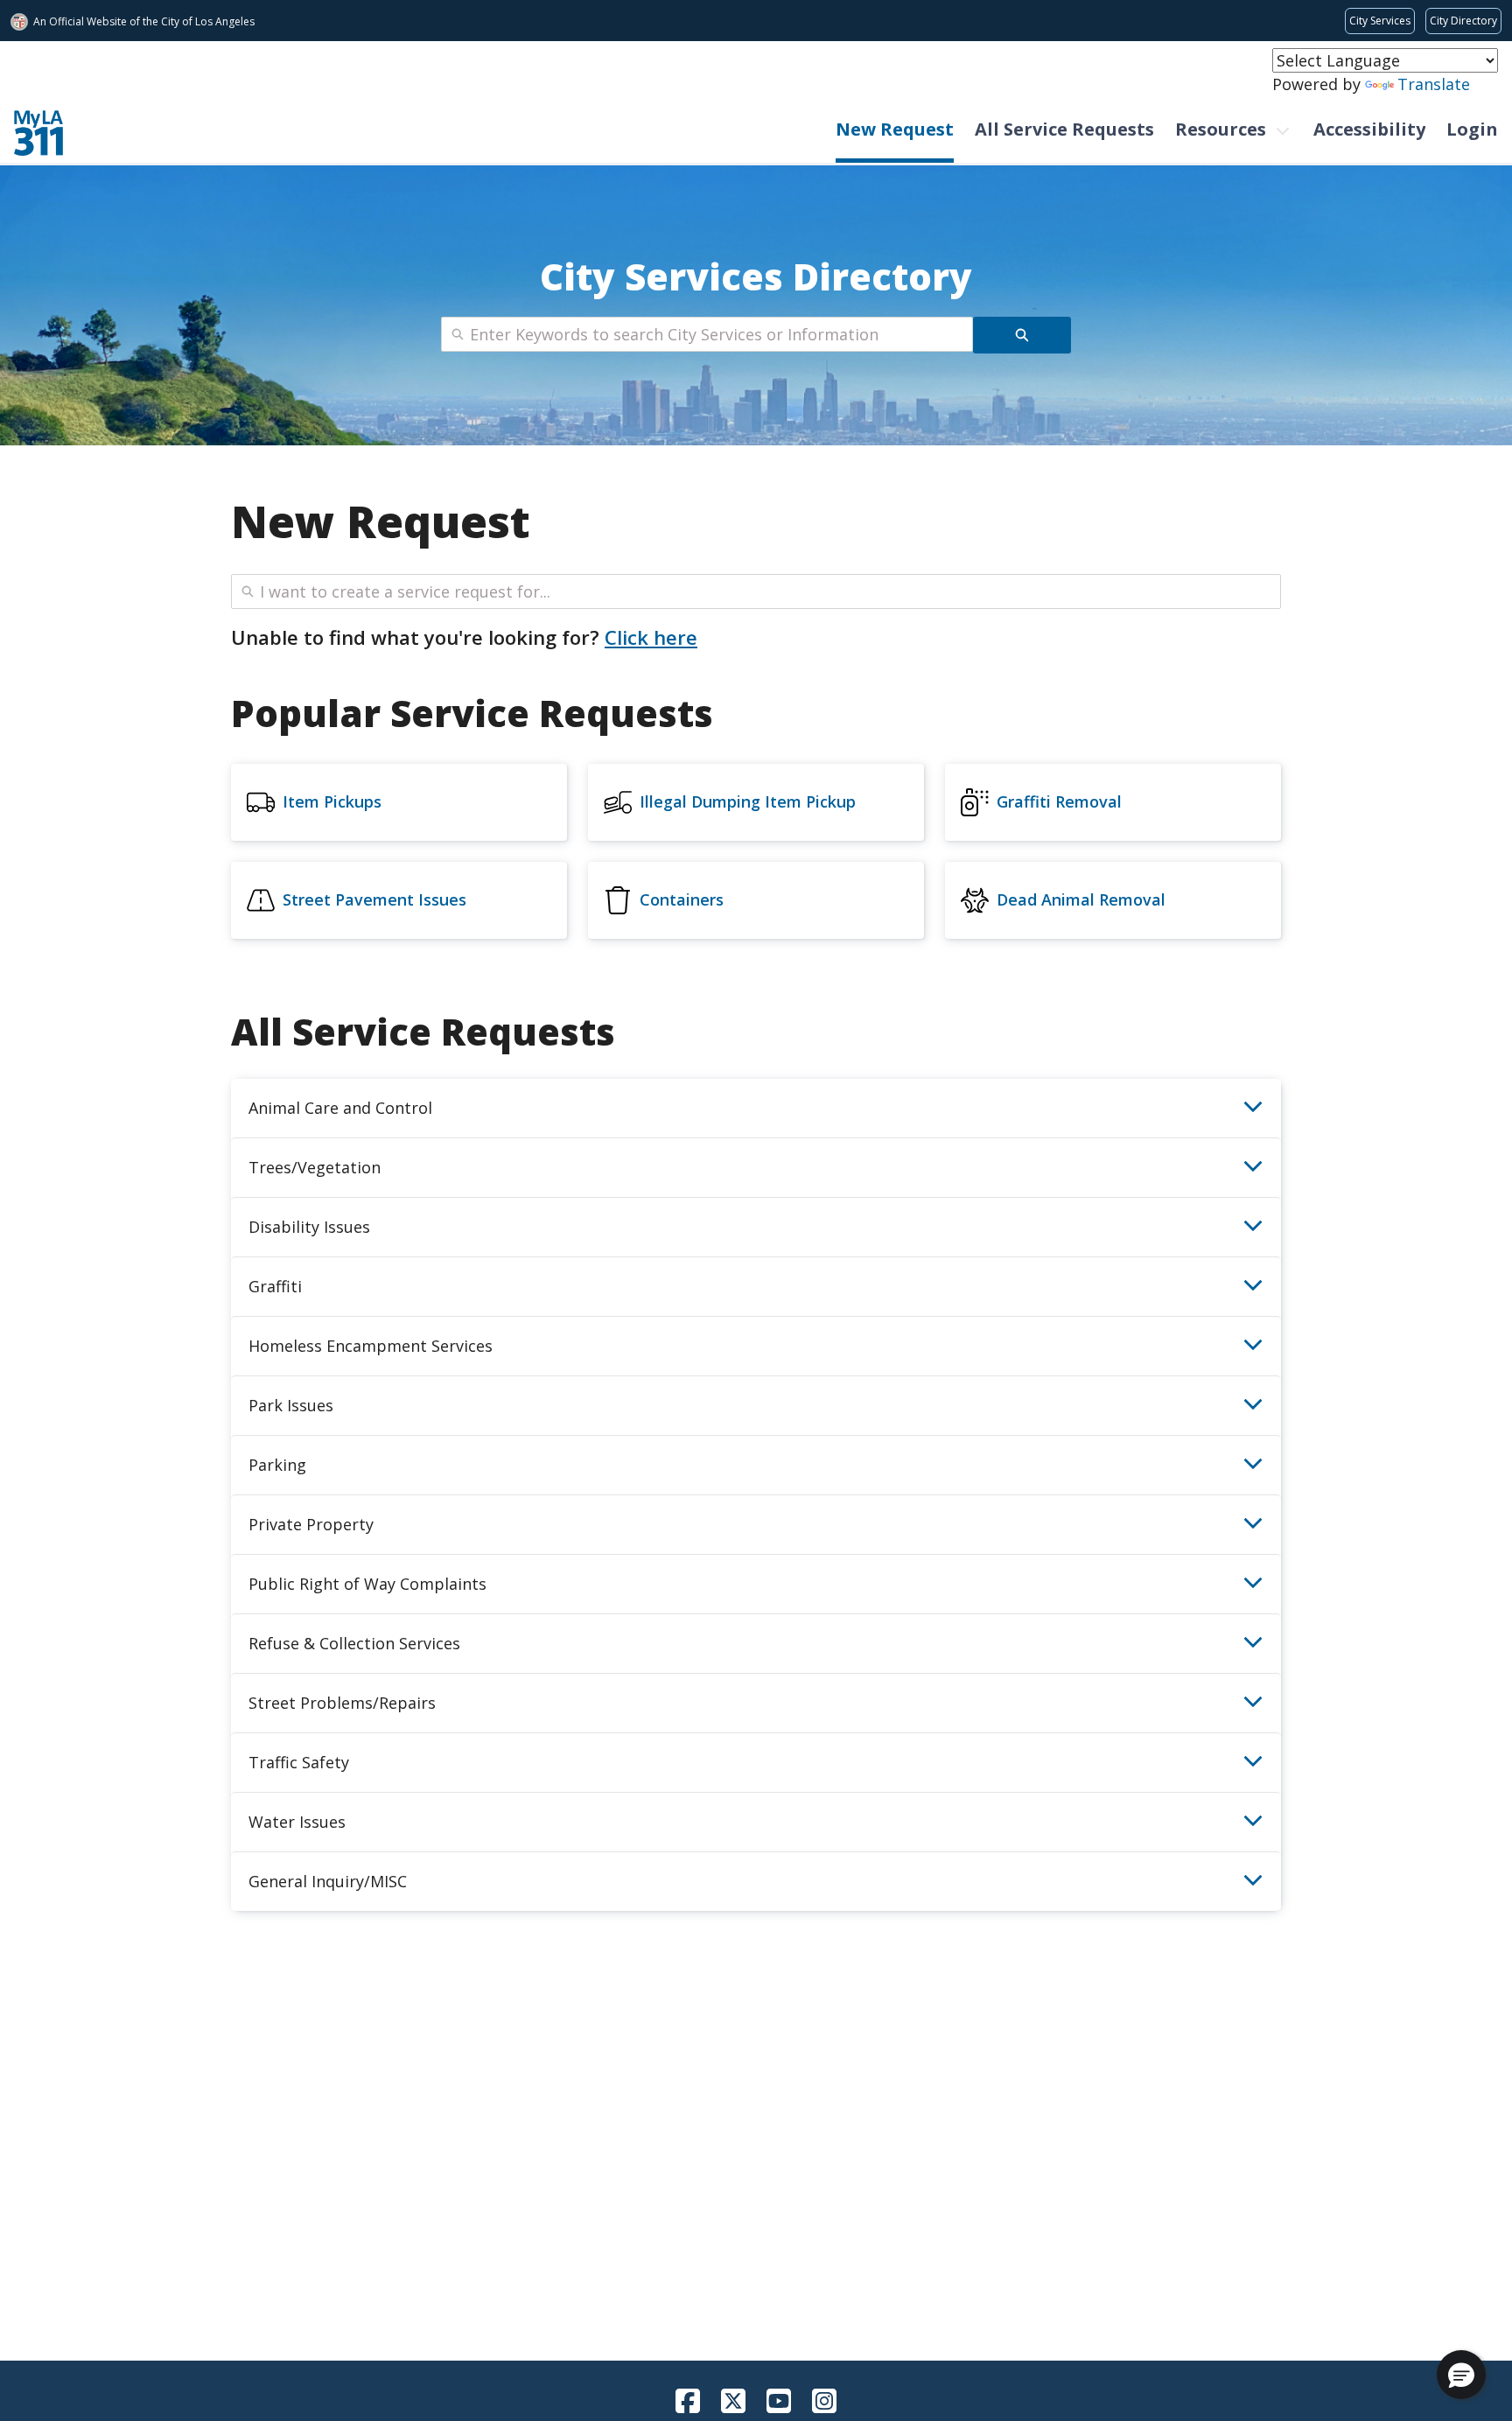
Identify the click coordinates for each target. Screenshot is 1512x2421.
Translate (1434, 84)
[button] (1461, 2375)
